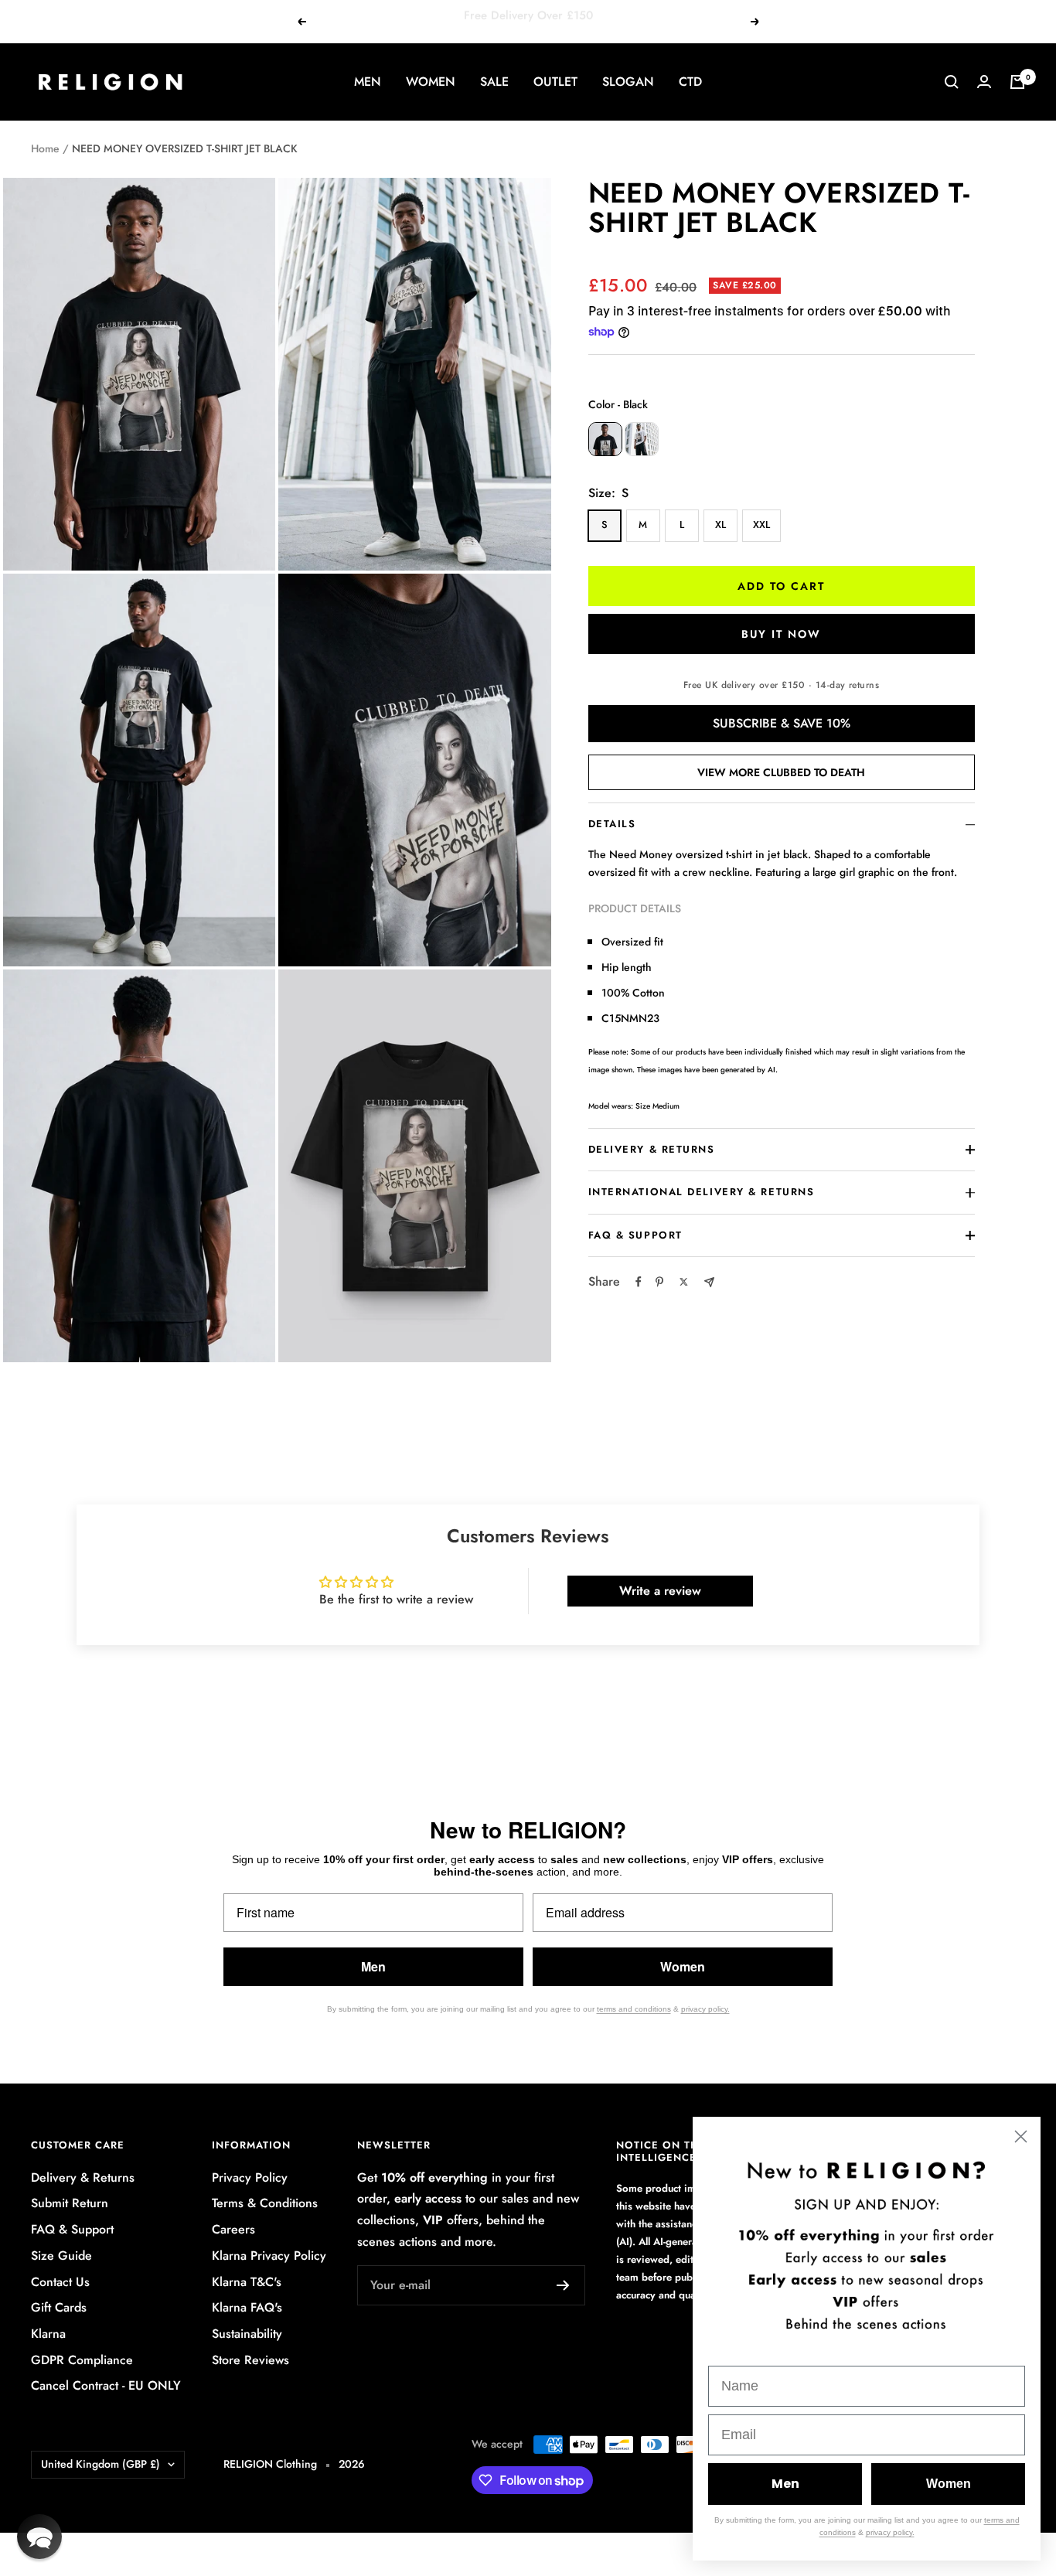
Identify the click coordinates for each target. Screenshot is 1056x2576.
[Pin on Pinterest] (659, 1282)
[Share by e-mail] (709, 1282)
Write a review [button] (660, 1591)
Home (45, 148)
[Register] (563, 2285)
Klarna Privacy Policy (269, 2256)
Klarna (48, 2334)
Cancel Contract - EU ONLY (106, 2385)
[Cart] (1017, 82)
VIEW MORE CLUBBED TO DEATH (781, 772)
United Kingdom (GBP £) (100, 2464)
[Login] (984, 82)
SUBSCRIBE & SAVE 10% (782, 723)
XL (720, 525)
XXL (761, 525)
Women (683, 1966)
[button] (39, 2537)
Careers (233, 2229)
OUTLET (555, 82)
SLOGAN (628, 82)
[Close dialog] (1021, 2136)
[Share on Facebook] (639, 1282)
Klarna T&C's (247, 2282)
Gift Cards (59, 2307)
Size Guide (61, 2256)
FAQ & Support (72, 2229)
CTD (690, 82)
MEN (368, 82)
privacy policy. (705, 2009)
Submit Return (70, 2203)
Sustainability (247, 2334)
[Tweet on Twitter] (684, 1282)
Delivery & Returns (83, 2177)
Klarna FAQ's (247, 2307)
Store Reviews (250, 2360)
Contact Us (60, 2282)
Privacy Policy (250, 2177)
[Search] (952, 82)
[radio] (605, 439)
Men (373, 1966)
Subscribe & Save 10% (582, 21)
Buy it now (781, 634)
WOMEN (431, 82)
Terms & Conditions (265, 2203)
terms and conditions (634, 2009)
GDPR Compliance (82, 2360)
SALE (494, 82)
